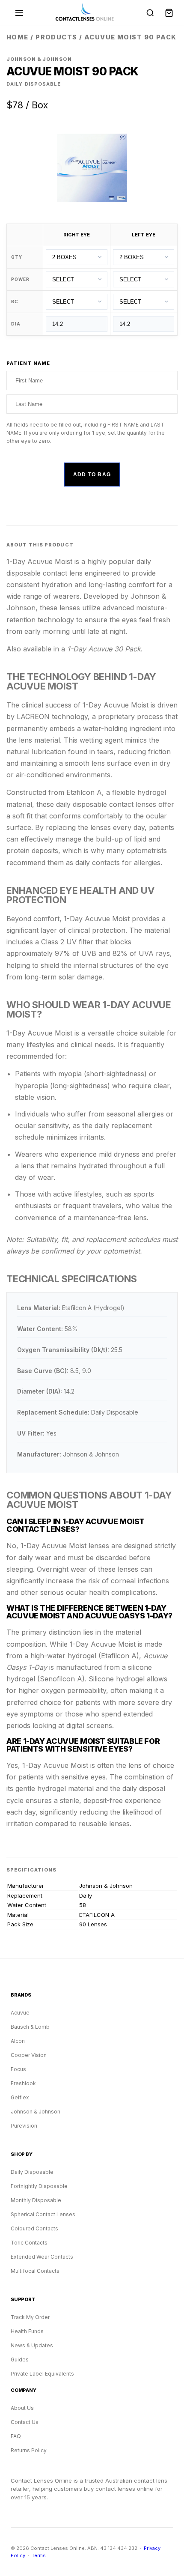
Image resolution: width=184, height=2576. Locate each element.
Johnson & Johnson (36, 2112)
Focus (18, 2069)
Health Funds (27, 2331)
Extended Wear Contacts (42, 2257)
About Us (22, 2408)
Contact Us (25, 2422)
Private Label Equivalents (42, 2374)
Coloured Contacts (34, 2228)
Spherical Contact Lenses (43, 2214)
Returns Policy (29, 2450)
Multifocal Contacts (35, 2271)
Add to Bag (92, 475)
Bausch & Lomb (30, 2027)
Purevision (24, 2126)
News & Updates (32, 2345)
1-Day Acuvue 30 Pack (104, 649)
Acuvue (20, 2013)
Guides (20, 2360)
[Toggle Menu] (19, 13)
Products (56, 37)
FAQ (16, 2436)
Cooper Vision (29, 2055)
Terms (39, 2555)
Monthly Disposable (36, 2200)
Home (18, 37)
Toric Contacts (29, 2243)
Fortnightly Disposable (39, 2186)
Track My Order (30, 2317)
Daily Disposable (32, 2172)
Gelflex (20, 2097)
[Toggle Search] (150, 13)
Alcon (18, 2041)
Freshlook (23, 2083)
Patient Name (28, 363)
